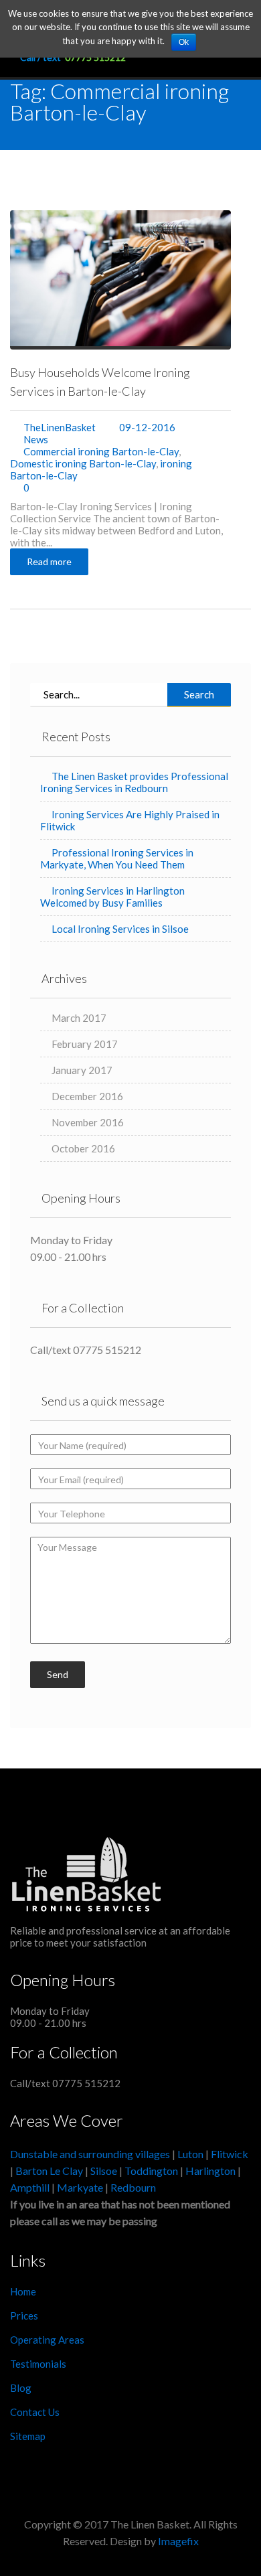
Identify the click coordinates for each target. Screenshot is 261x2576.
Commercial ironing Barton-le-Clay (101, 451)
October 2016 (83, 1148)
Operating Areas (47, 2340)
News (36, 439)
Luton (190, 2154)
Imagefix (178, 2541)
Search (199, 694)
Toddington (151, 2171)
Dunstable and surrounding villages (90, 2154)
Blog (21, 2388)
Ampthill (30, 2187)
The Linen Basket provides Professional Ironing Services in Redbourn (134, 782)
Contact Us (35, 2412)
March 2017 (79, 1018)
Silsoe (105, 2171)
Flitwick (230, 2154)
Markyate (80, 2187)
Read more (49, 561)
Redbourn (133, 2187)
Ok (184, 42)
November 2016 (88, 1122)
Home (23, 2291)
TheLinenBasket (60, 427)
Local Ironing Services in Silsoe (120, 929)
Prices (24, 2316)
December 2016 (87, 1096)
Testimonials (38, 2364)
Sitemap (28, 2436)
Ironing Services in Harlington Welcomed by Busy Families (112, 897)
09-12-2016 (146, 427)
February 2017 (85, 1044)
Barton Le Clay (50, 2171)
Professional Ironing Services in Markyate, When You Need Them (117, 858)
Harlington (211, 2171)
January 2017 (82, 1070)
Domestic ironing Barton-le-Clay (83, 463)
